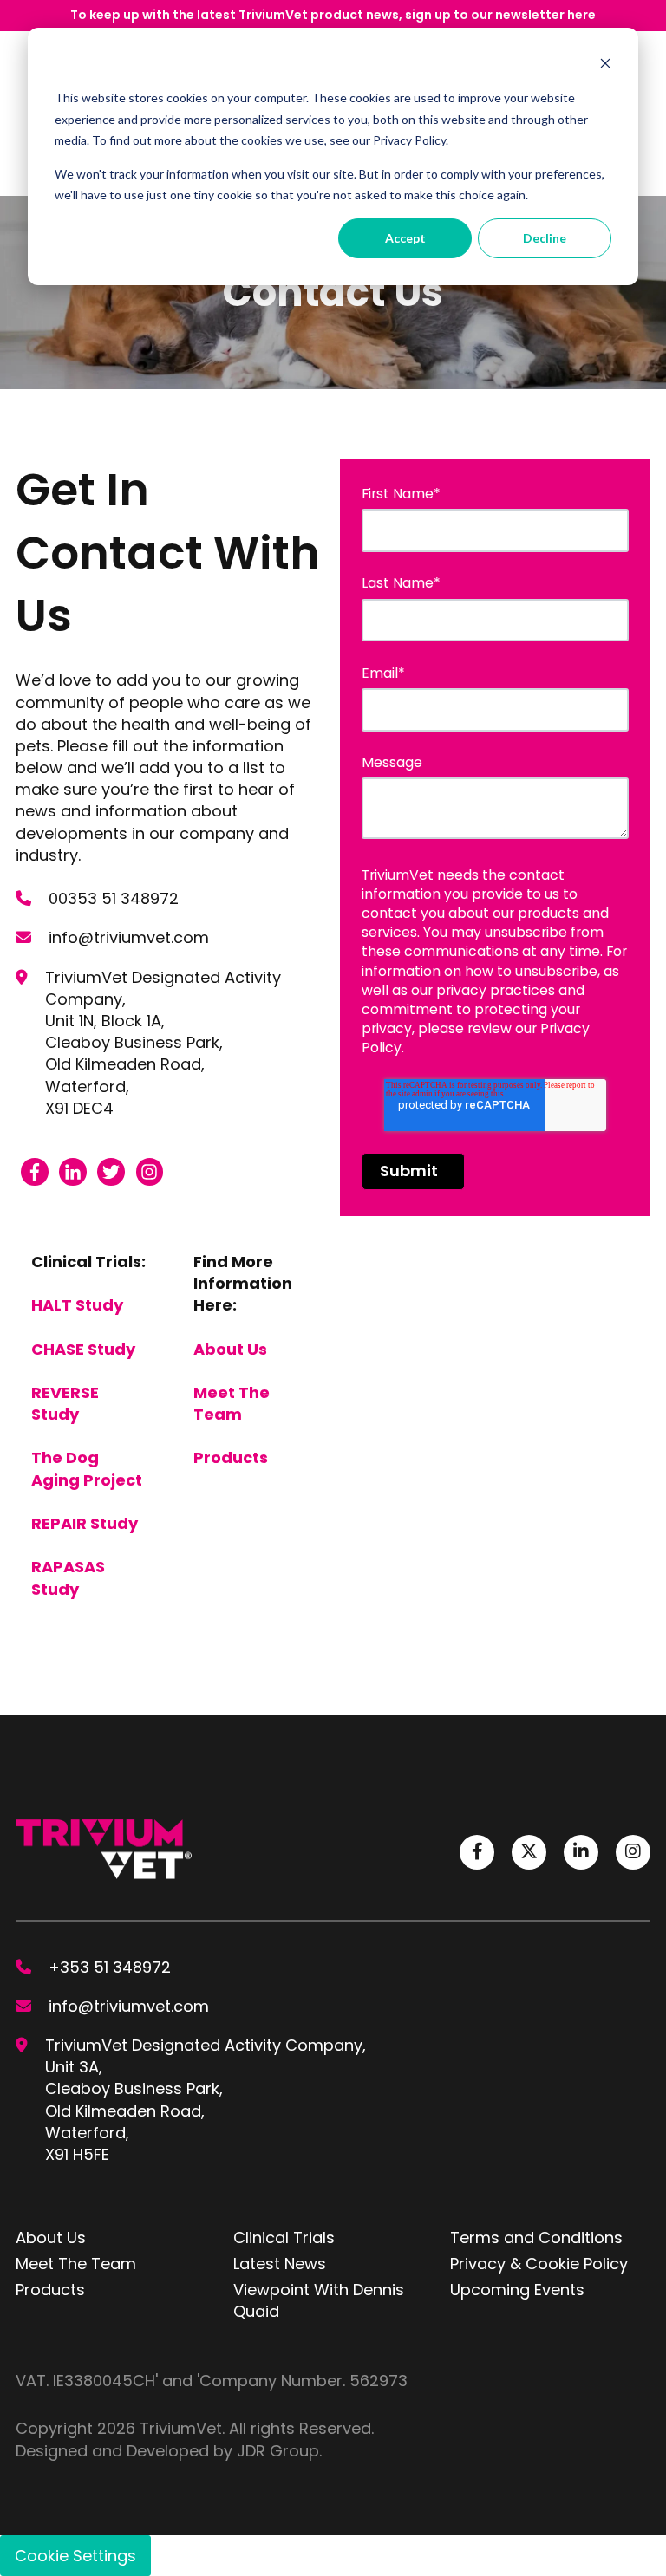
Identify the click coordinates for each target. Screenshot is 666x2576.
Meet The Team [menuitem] (76, 2264)
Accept (405, 238)
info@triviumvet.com (129, 937)
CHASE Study (83, 1349)
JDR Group (278, 2451)
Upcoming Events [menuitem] (517, 2290)
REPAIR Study (85, 1523)
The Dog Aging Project (87, 1468)
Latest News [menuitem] (280, 2264)
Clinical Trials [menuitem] (284, 2238)
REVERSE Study (65, 1403)
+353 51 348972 (110, 1967)
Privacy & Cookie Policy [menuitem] (539, 2264)
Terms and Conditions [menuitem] (536, 2238)
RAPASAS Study (68, 1577)
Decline (545, 238)
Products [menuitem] (50, 2290)
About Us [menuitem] (51, 2238)
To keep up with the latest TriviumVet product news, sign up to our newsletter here (333, 15)
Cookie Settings (75, 2556)
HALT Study (77, 1305)
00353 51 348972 (114, 898)
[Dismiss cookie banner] (605, 65)
